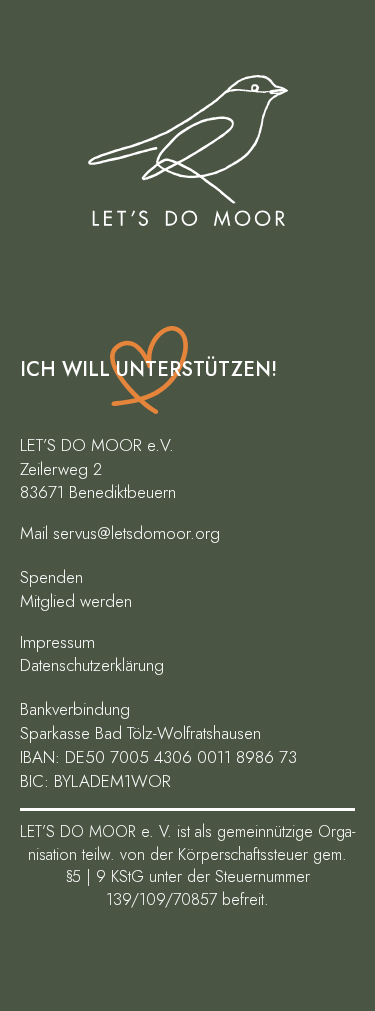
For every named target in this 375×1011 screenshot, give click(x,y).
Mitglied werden (76, 601)
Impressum (57, 642)
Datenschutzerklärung (92, 665)
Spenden (51, 577)
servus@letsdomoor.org (136, 533)
